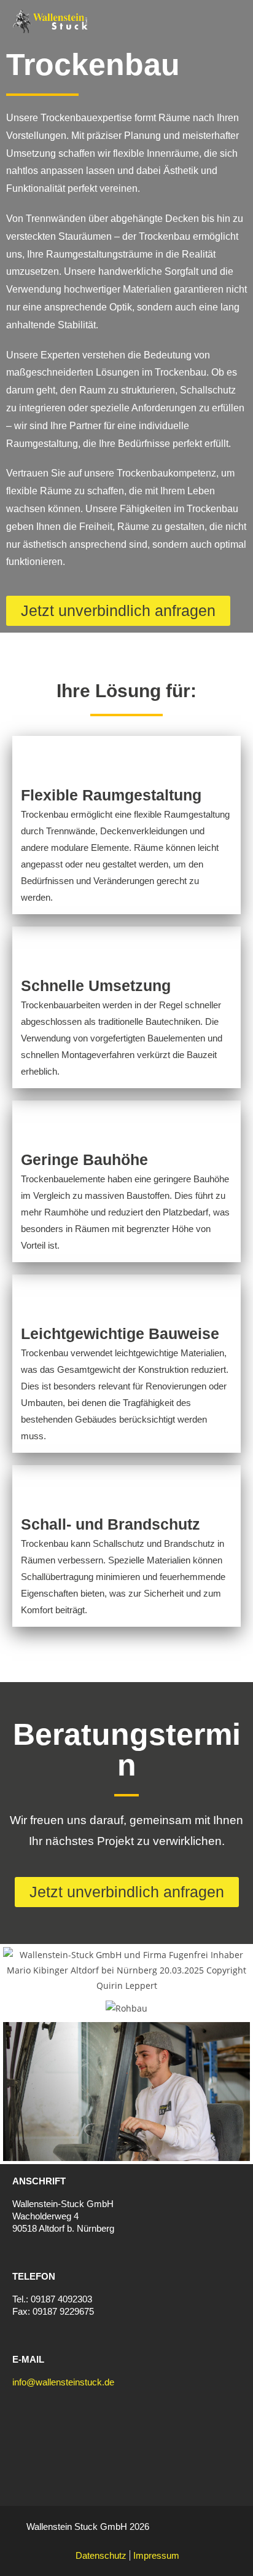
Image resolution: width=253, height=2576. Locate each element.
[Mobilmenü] (235, 22)
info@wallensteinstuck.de (63, 2382)
